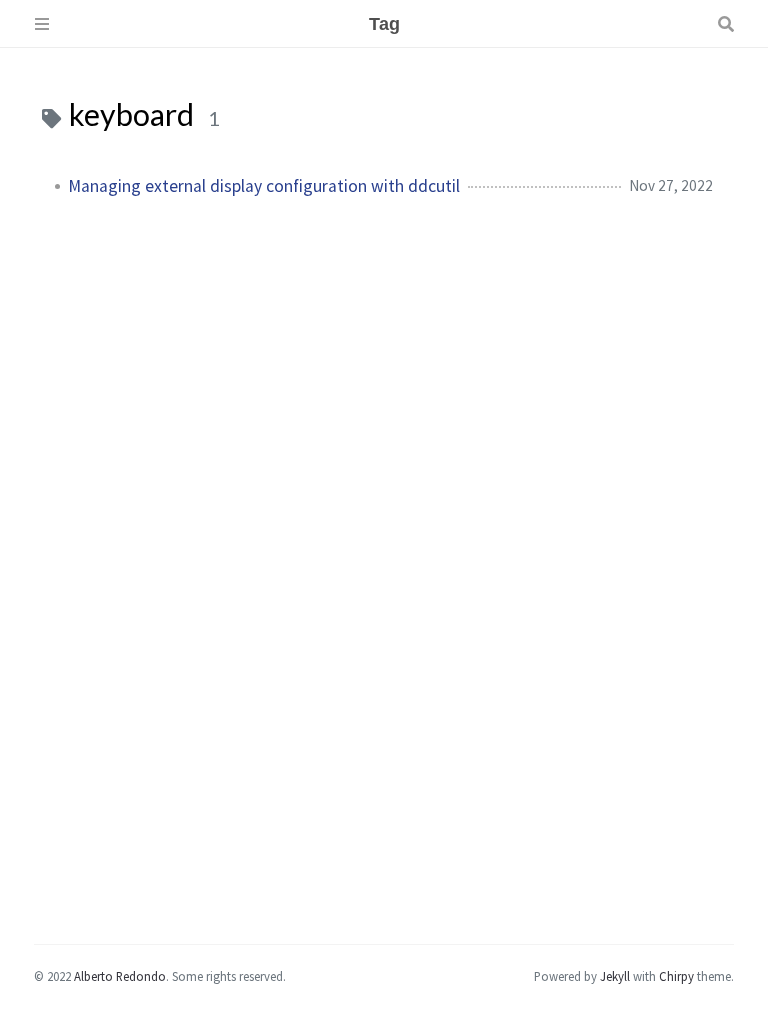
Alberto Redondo (120, 976)
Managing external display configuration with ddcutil (264, 186)
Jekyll (615, 976)
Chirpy (676, 976)
